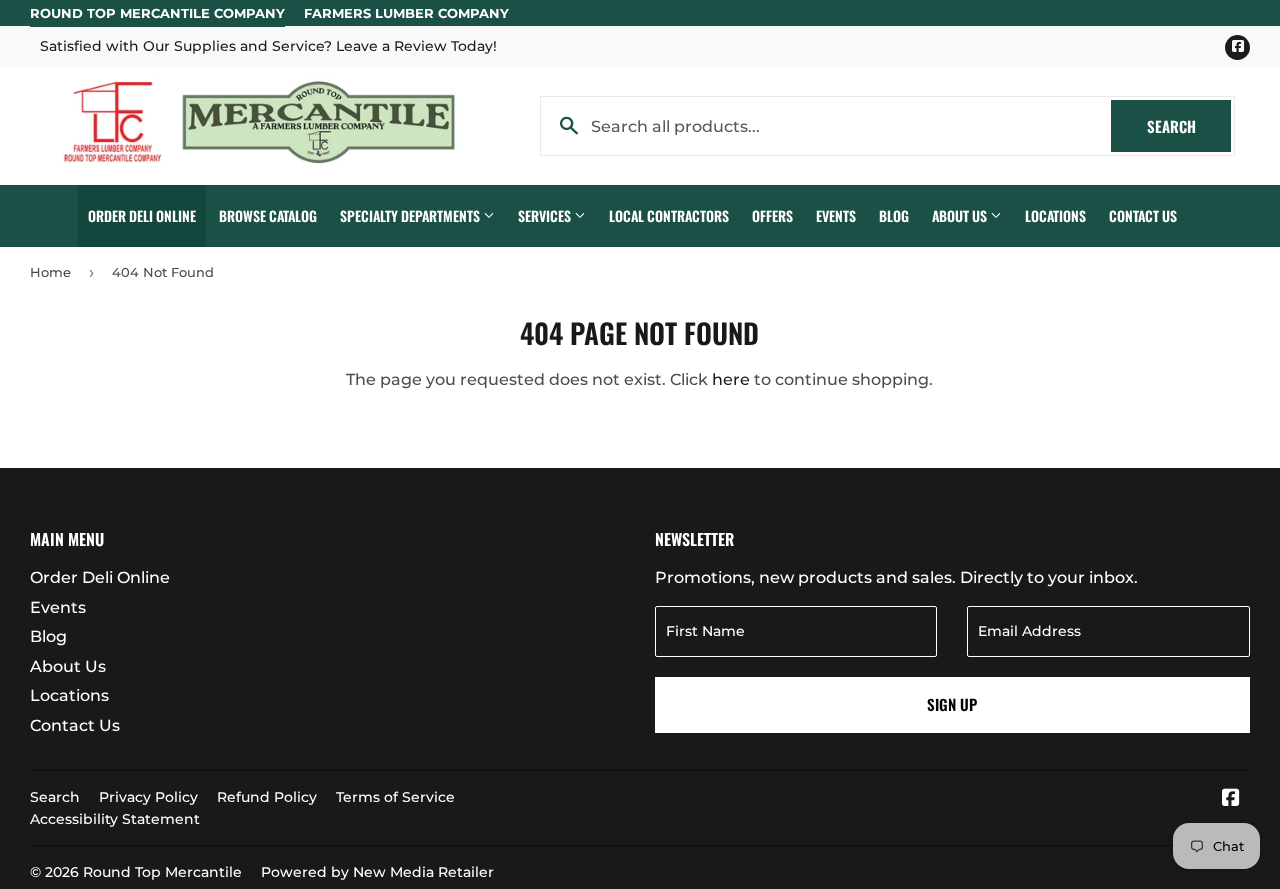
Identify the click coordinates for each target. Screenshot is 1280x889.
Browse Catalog (268, 215)
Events (836, 215)
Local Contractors (669, 215)
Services (546, 215)
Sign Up (952, 704)
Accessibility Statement (115, 819)
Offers (772, 215)
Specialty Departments (411, 215)
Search (1189, 126)
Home (50, 272)
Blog (894, 215)
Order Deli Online (142, 215)
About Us (961, 215)
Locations (1055, 215)
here (731, 379)
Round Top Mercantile (162, 872)
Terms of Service (395, 797)
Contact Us (1143, 215)
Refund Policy (267, 797)
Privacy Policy (148, 797)
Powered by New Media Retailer (377, 872)
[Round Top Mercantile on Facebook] (1231, 799)
